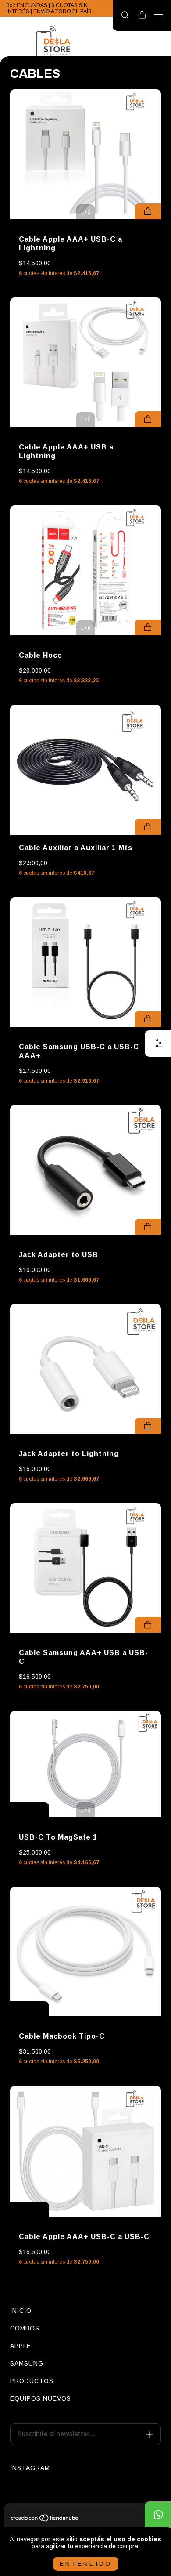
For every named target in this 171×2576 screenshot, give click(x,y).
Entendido (86, 2564)
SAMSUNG (27, 2363)
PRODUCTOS (32, 2381)
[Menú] (159, 16)
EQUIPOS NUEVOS (41, 2398)
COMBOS (25, 2328)
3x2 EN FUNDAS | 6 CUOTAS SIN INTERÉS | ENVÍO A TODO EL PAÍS (49, 8)
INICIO (21, 2311)
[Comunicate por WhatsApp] (158, 2514)
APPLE (21, 2346)
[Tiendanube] (45, 2519)
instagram (30, 2468)
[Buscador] (125, 15)
